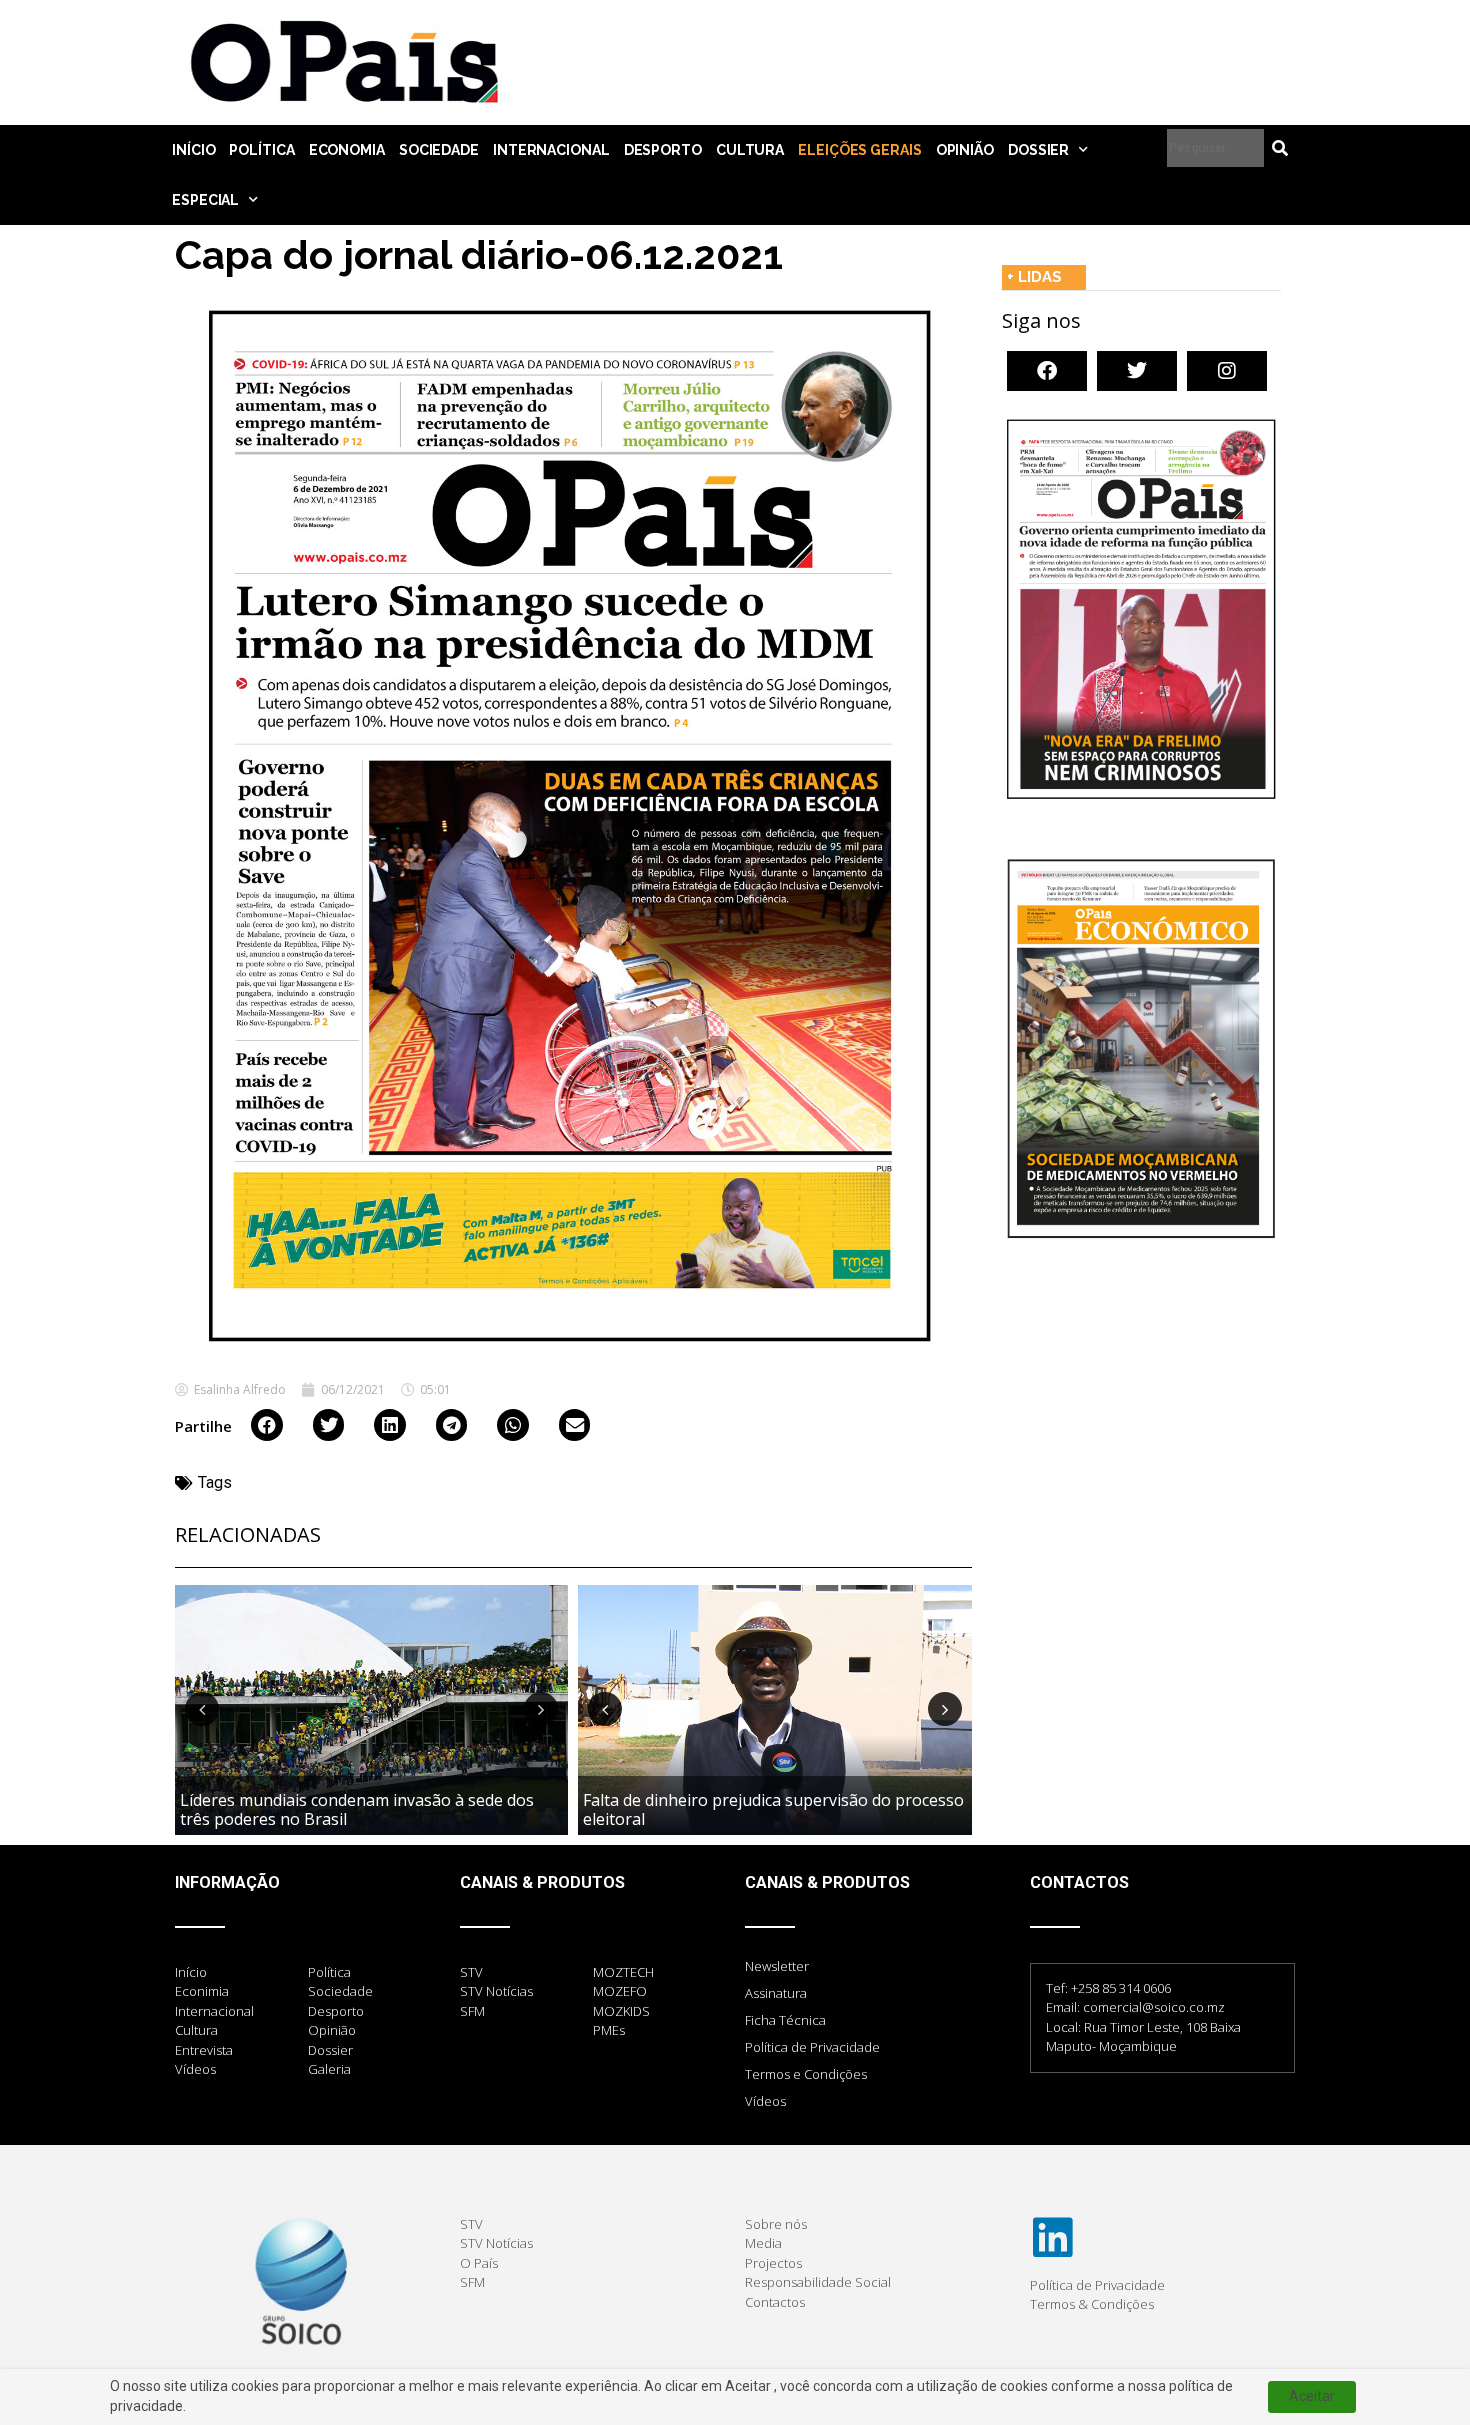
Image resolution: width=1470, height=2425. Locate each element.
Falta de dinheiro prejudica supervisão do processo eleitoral (773, 1809)
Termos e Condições (806, 2074)
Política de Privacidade (812, 2047)
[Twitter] (1137, 371)
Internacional (551, 150)
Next (541, 1709)
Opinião (965, 150)
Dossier (1038, 150)
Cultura (750, 150)
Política (261, 150)
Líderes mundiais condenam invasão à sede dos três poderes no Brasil (357, 1809)
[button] (267, 1425)
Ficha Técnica (785, 2020)
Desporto (663, 150)
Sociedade (439, 150)
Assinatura (776, 1993)
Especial (205, 200)
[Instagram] (1227, 371)
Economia (347, 150)
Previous (202, 1709)
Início (193, 150)
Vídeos (765, 2101)
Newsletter (777, 1966)
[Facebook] (1047, 371)
